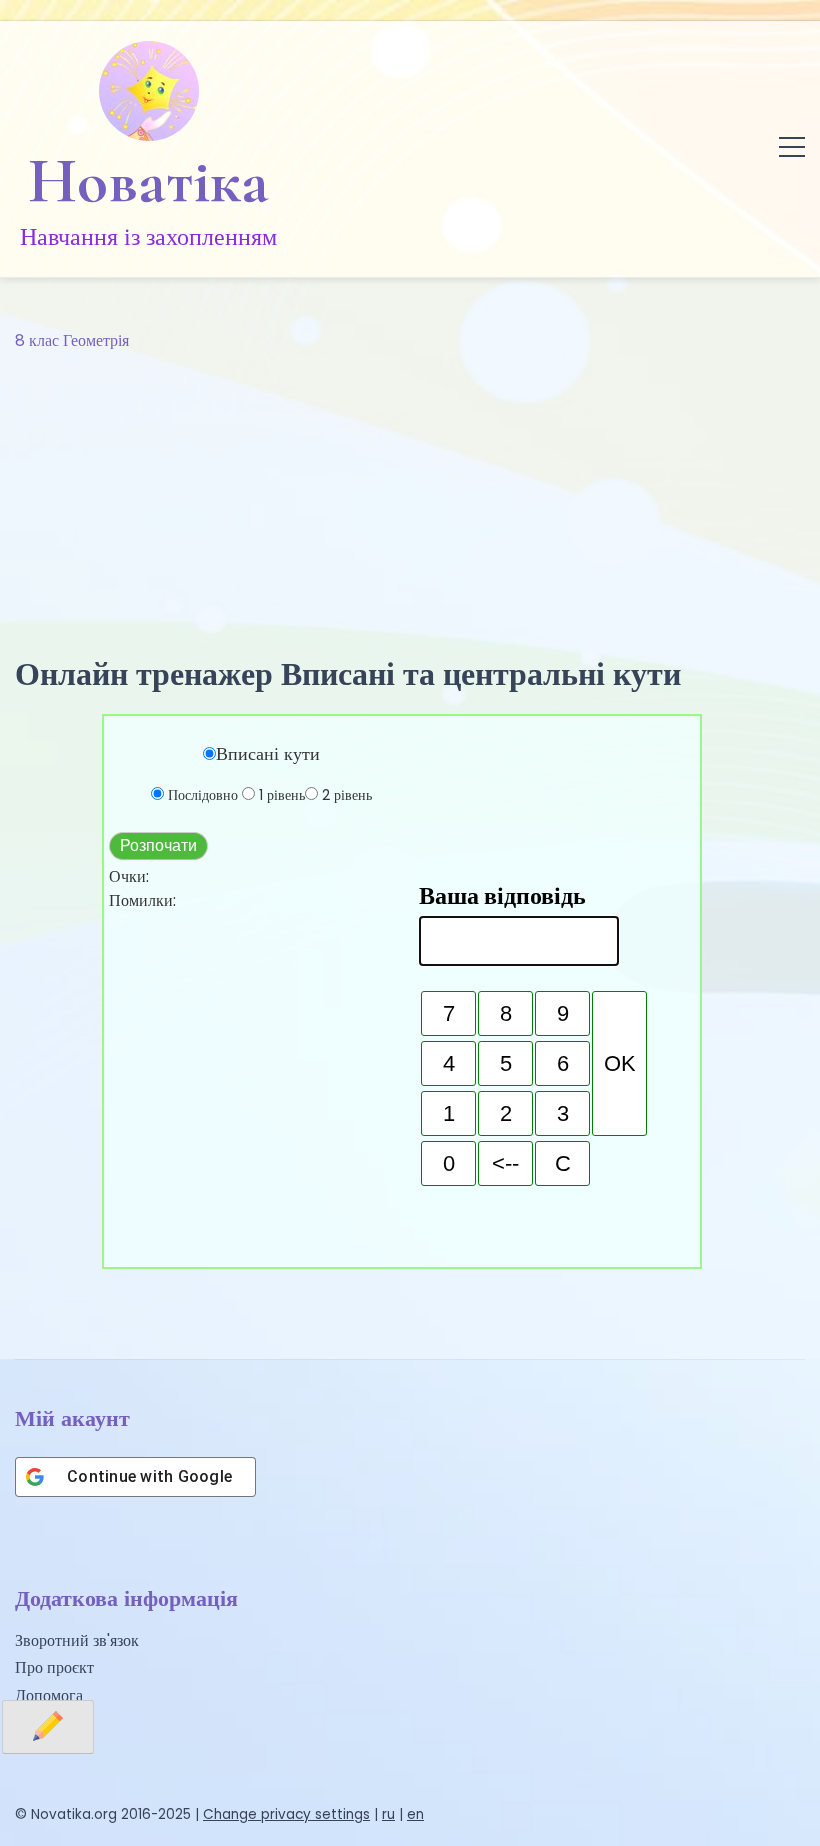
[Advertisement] (410, 504)
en (415, 1814)
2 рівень (347, 795)
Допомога (49, 1695)
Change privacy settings (286, 1814)
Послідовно (203, 795)
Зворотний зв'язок (77, 1640)
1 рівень (282, 795)
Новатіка (148, 181)
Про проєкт (54, 1667)
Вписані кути (268, 753)
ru (388, 1814)
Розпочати (158, 845)
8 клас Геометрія (72, 340)
